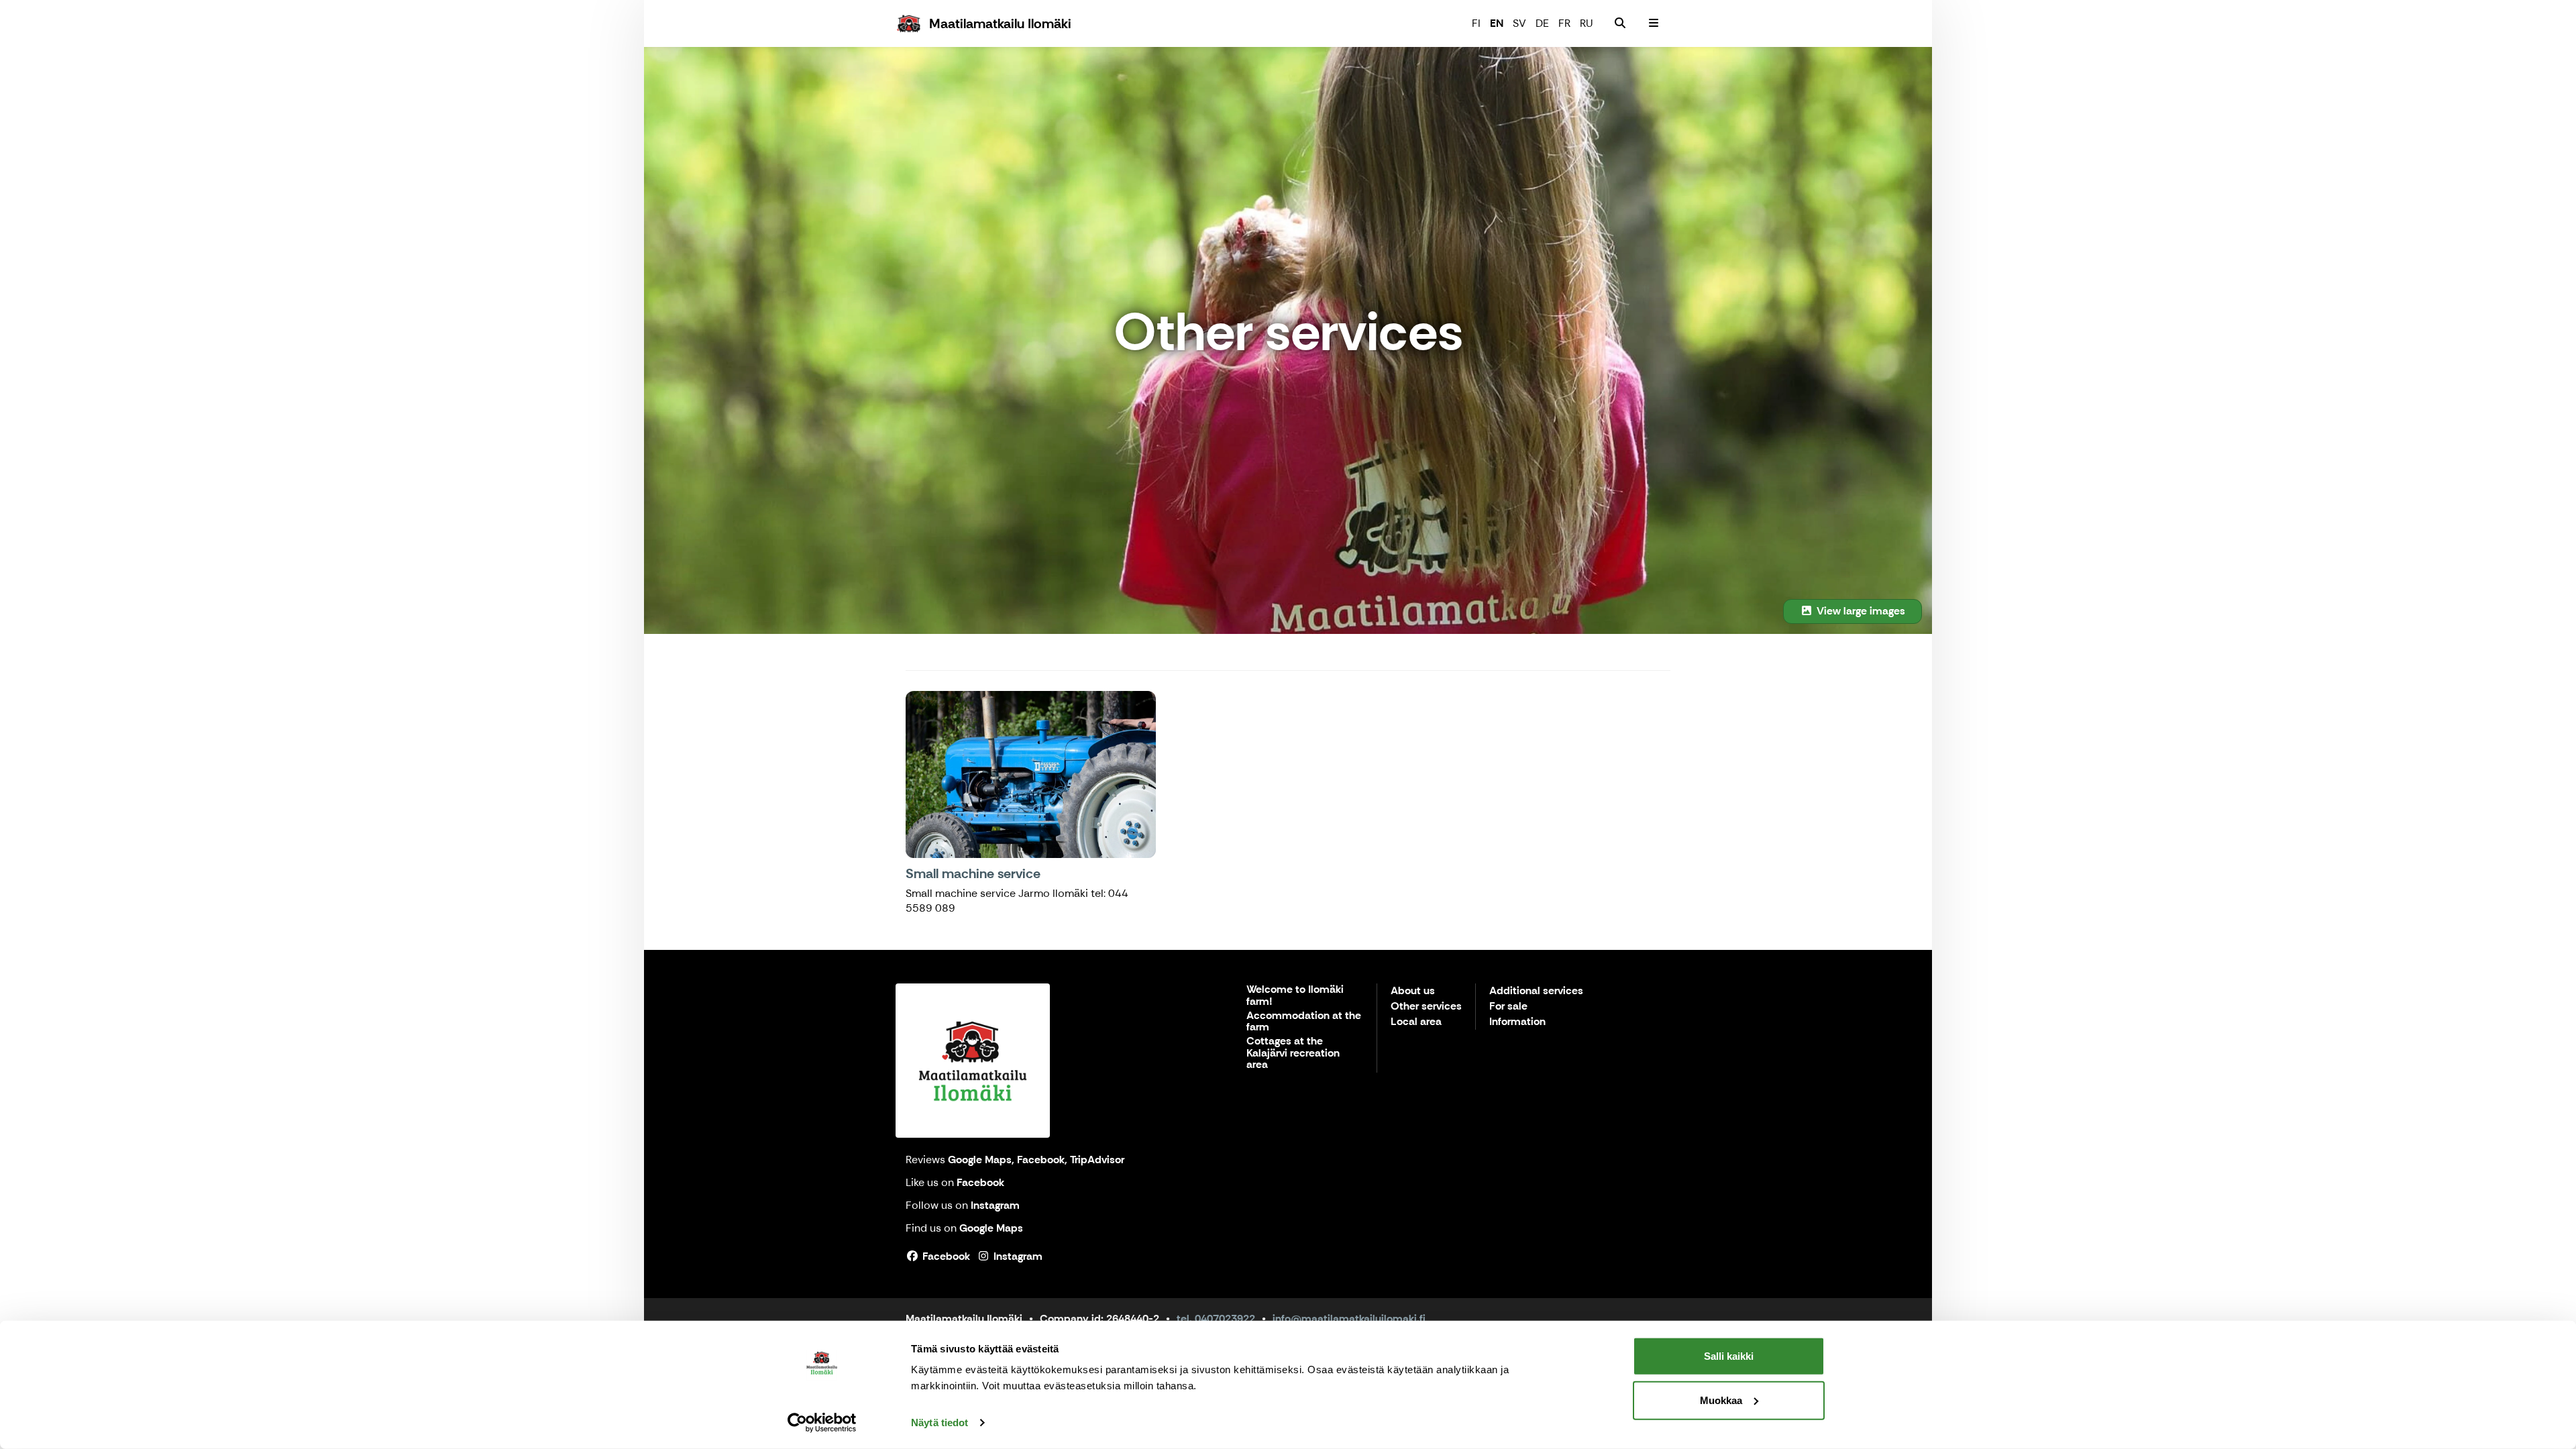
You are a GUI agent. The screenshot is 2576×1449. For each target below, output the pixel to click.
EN (1497, 23)
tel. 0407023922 (1216, 1319)
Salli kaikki (1729, 1356)
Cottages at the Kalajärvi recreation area (1293, 1053)
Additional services (1536, 991)
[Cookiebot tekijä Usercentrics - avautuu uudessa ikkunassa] (822, 1423)
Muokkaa (1721, 1400)
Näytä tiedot (940, 1423)
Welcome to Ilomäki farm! (1295, 996)
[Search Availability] (1620, 23)
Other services (1426, 1007)
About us (1413, 991)
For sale (1508, 1007)
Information (1517, 1022)
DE (1542, 23)
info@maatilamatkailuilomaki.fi (1349, 1319)
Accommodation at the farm (1304, 1022)
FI (1476, 23)
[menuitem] (1620, 23)
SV (1519, 23)
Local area (1416, 1022)
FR (1564, 23)
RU (1587, 23)
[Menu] (1654, 23)
